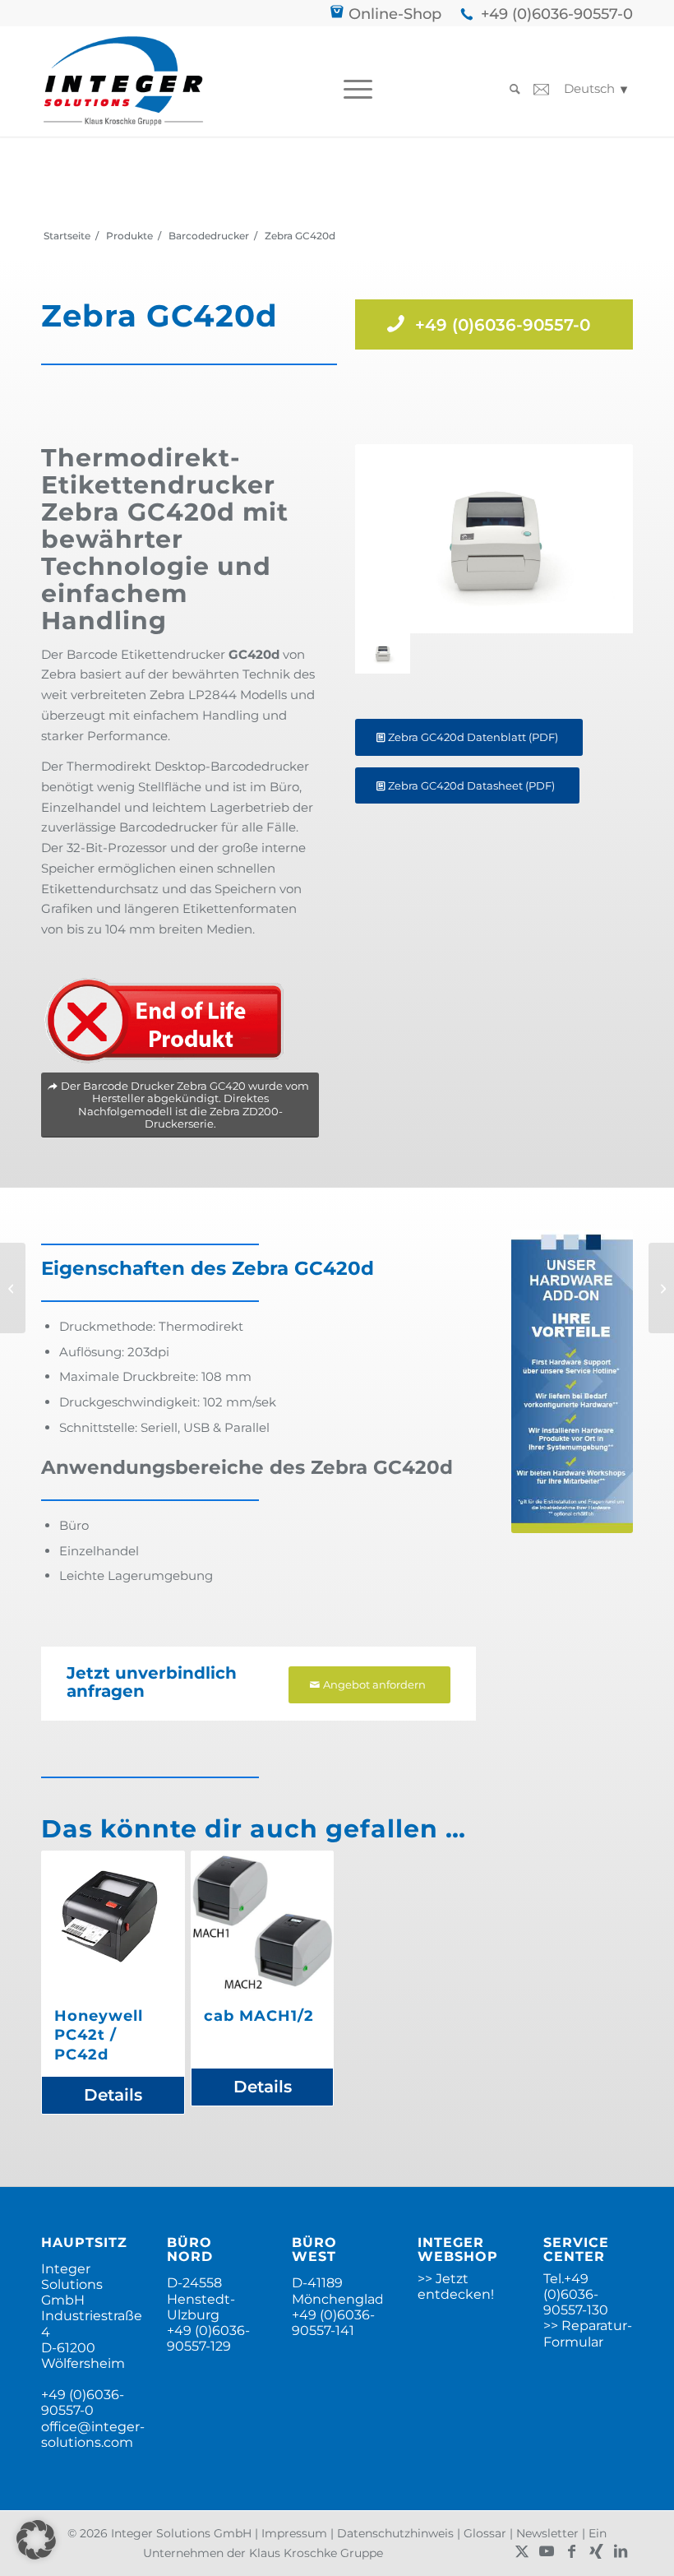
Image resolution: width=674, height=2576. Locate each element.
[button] (36, 2540)
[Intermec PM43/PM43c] (661, 1288)
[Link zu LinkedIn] (621, 2551)
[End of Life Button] (164, 1021)
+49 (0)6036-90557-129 (208, 2338)
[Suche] (511, 89)
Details (113, 2095)
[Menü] (354, 89)
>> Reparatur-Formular (588, 2333)
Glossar (485, 2533)
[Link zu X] (522, 2551)
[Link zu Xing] (596, 2551)
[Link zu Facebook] (571, 2551)
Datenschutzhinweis (395, 2533)
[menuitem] (354, 89)
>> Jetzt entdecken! (456, 2286)
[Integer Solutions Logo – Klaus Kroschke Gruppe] (123, 81)
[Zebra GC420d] (494, 539)
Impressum (294, 2533)
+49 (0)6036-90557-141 (333, 2323)
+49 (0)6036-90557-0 (557, 14)
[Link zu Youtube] (547, 2551)
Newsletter (547, 2533)
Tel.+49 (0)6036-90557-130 (576, 2294)
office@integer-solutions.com (93, 2435)
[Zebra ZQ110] (13, 1288)
